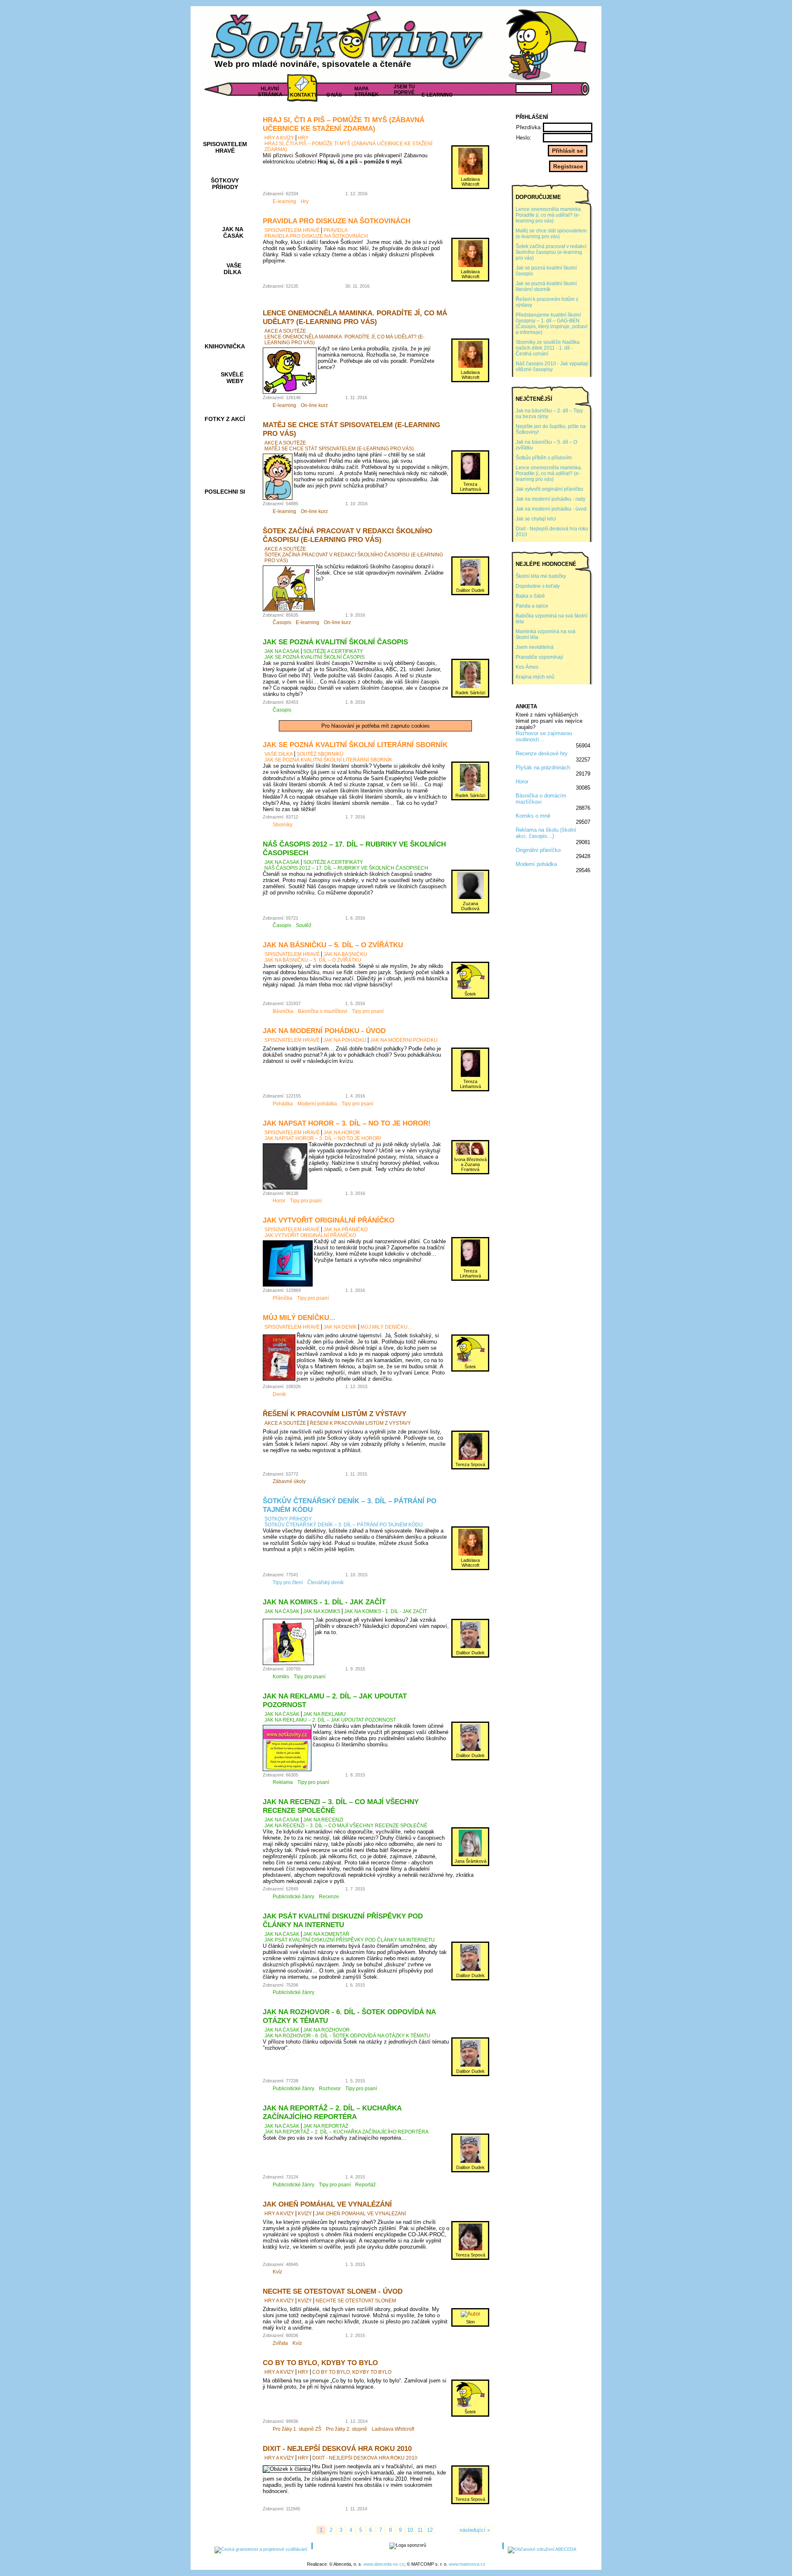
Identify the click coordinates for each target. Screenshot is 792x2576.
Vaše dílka (279, 754)
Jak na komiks (322, 1611)
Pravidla (336, 230)
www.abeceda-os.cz (384, 2564)
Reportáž (365, 2185)
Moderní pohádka (536, 864)
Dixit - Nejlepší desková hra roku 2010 (337, 2448)
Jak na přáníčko (345, 1230)
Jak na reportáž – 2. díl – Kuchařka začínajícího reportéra (332, 2112)
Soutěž (304, 925)
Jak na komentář (326, 1934)
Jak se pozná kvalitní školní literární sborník (355, 745)
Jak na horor (342, 1133)
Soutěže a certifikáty (333, 651)
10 (410, 2530)
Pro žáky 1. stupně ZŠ (297, 2429)
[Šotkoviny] (349, 43)
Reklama (283, 1782)
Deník (279, 1394)
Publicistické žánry (293, 1897)
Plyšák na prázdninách (543, 768)
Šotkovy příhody (288, 1519)
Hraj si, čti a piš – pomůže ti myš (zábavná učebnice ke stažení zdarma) (344, 124)
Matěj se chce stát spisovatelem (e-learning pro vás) (339, 449)
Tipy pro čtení (288, 1583)
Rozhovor (330, 2089)
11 (420, 2530)
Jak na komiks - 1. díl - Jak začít (324, 1602)
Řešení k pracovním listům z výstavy (335, 1414)
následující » (475, 2530)
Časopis (282, 622)
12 (430, 2530)
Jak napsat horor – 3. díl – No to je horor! (347, 1123)
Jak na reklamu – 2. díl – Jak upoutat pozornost (330, 1720)
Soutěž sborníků (320, 754)
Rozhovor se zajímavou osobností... (544, 736)
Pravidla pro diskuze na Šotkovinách (337, 221)
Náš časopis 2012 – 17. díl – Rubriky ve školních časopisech (346, 868)
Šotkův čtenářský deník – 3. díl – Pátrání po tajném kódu (344, 1525)
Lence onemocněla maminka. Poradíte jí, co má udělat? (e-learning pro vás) (355, 317)
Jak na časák (282, 651)
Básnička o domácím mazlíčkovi (541, 799)
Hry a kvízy (279, 138)
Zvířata (280, 2343)
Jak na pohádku (345, 1040)
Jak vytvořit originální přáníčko (329, 1220)
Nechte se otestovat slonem (356, 2301)
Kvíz (277, 2272)
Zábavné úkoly (289, 1481)
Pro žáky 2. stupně (346, 2429)
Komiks (281, 1677)
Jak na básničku (345, 954)
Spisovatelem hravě (292, 230)
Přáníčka (283, 1298)
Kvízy (305, 2214)
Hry (303, 138)
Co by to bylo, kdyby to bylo (320, 2363)
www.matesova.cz (467, 2564)
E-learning (284, 201)
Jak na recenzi (323, 1820)
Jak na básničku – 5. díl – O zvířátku (333, 945)
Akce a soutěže (285, 331)
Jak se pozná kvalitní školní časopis (335, 642)
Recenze (329, 1897)
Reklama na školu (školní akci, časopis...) (546, 833)
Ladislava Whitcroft (393, 2429)
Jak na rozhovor (326, 2030)
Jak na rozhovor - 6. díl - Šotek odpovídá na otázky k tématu (347, 2036)
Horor (522, 782)
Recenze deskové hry (542, 753)
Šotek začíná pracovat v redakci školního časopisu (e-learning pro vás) (348, 535)
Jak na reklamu (324, 1714)
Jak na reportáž (326, 2126)
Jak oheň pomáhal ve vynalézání (327, 2204)
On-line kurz (314, 405)
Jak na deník (340, 1327)
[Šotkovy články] (544, 45)
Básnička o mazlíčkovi (323, 1011)
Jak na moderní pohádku (404, 1040)
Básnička (283, 1011)
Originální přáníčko (538, 850)
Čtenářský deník (325, 1583)
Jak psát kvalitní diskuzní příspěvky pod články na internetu (343, 1920)
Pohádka (283, 1104)
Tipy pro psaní (368, 1011)
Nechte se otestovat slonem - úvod (333, 2291)
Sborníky (283, 825)
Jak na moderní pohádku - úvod (324, 1031)
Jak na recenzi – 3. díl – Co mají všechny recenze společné (346, 1826)
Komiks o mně (533, 816)
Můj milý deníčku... (299, 1318)
